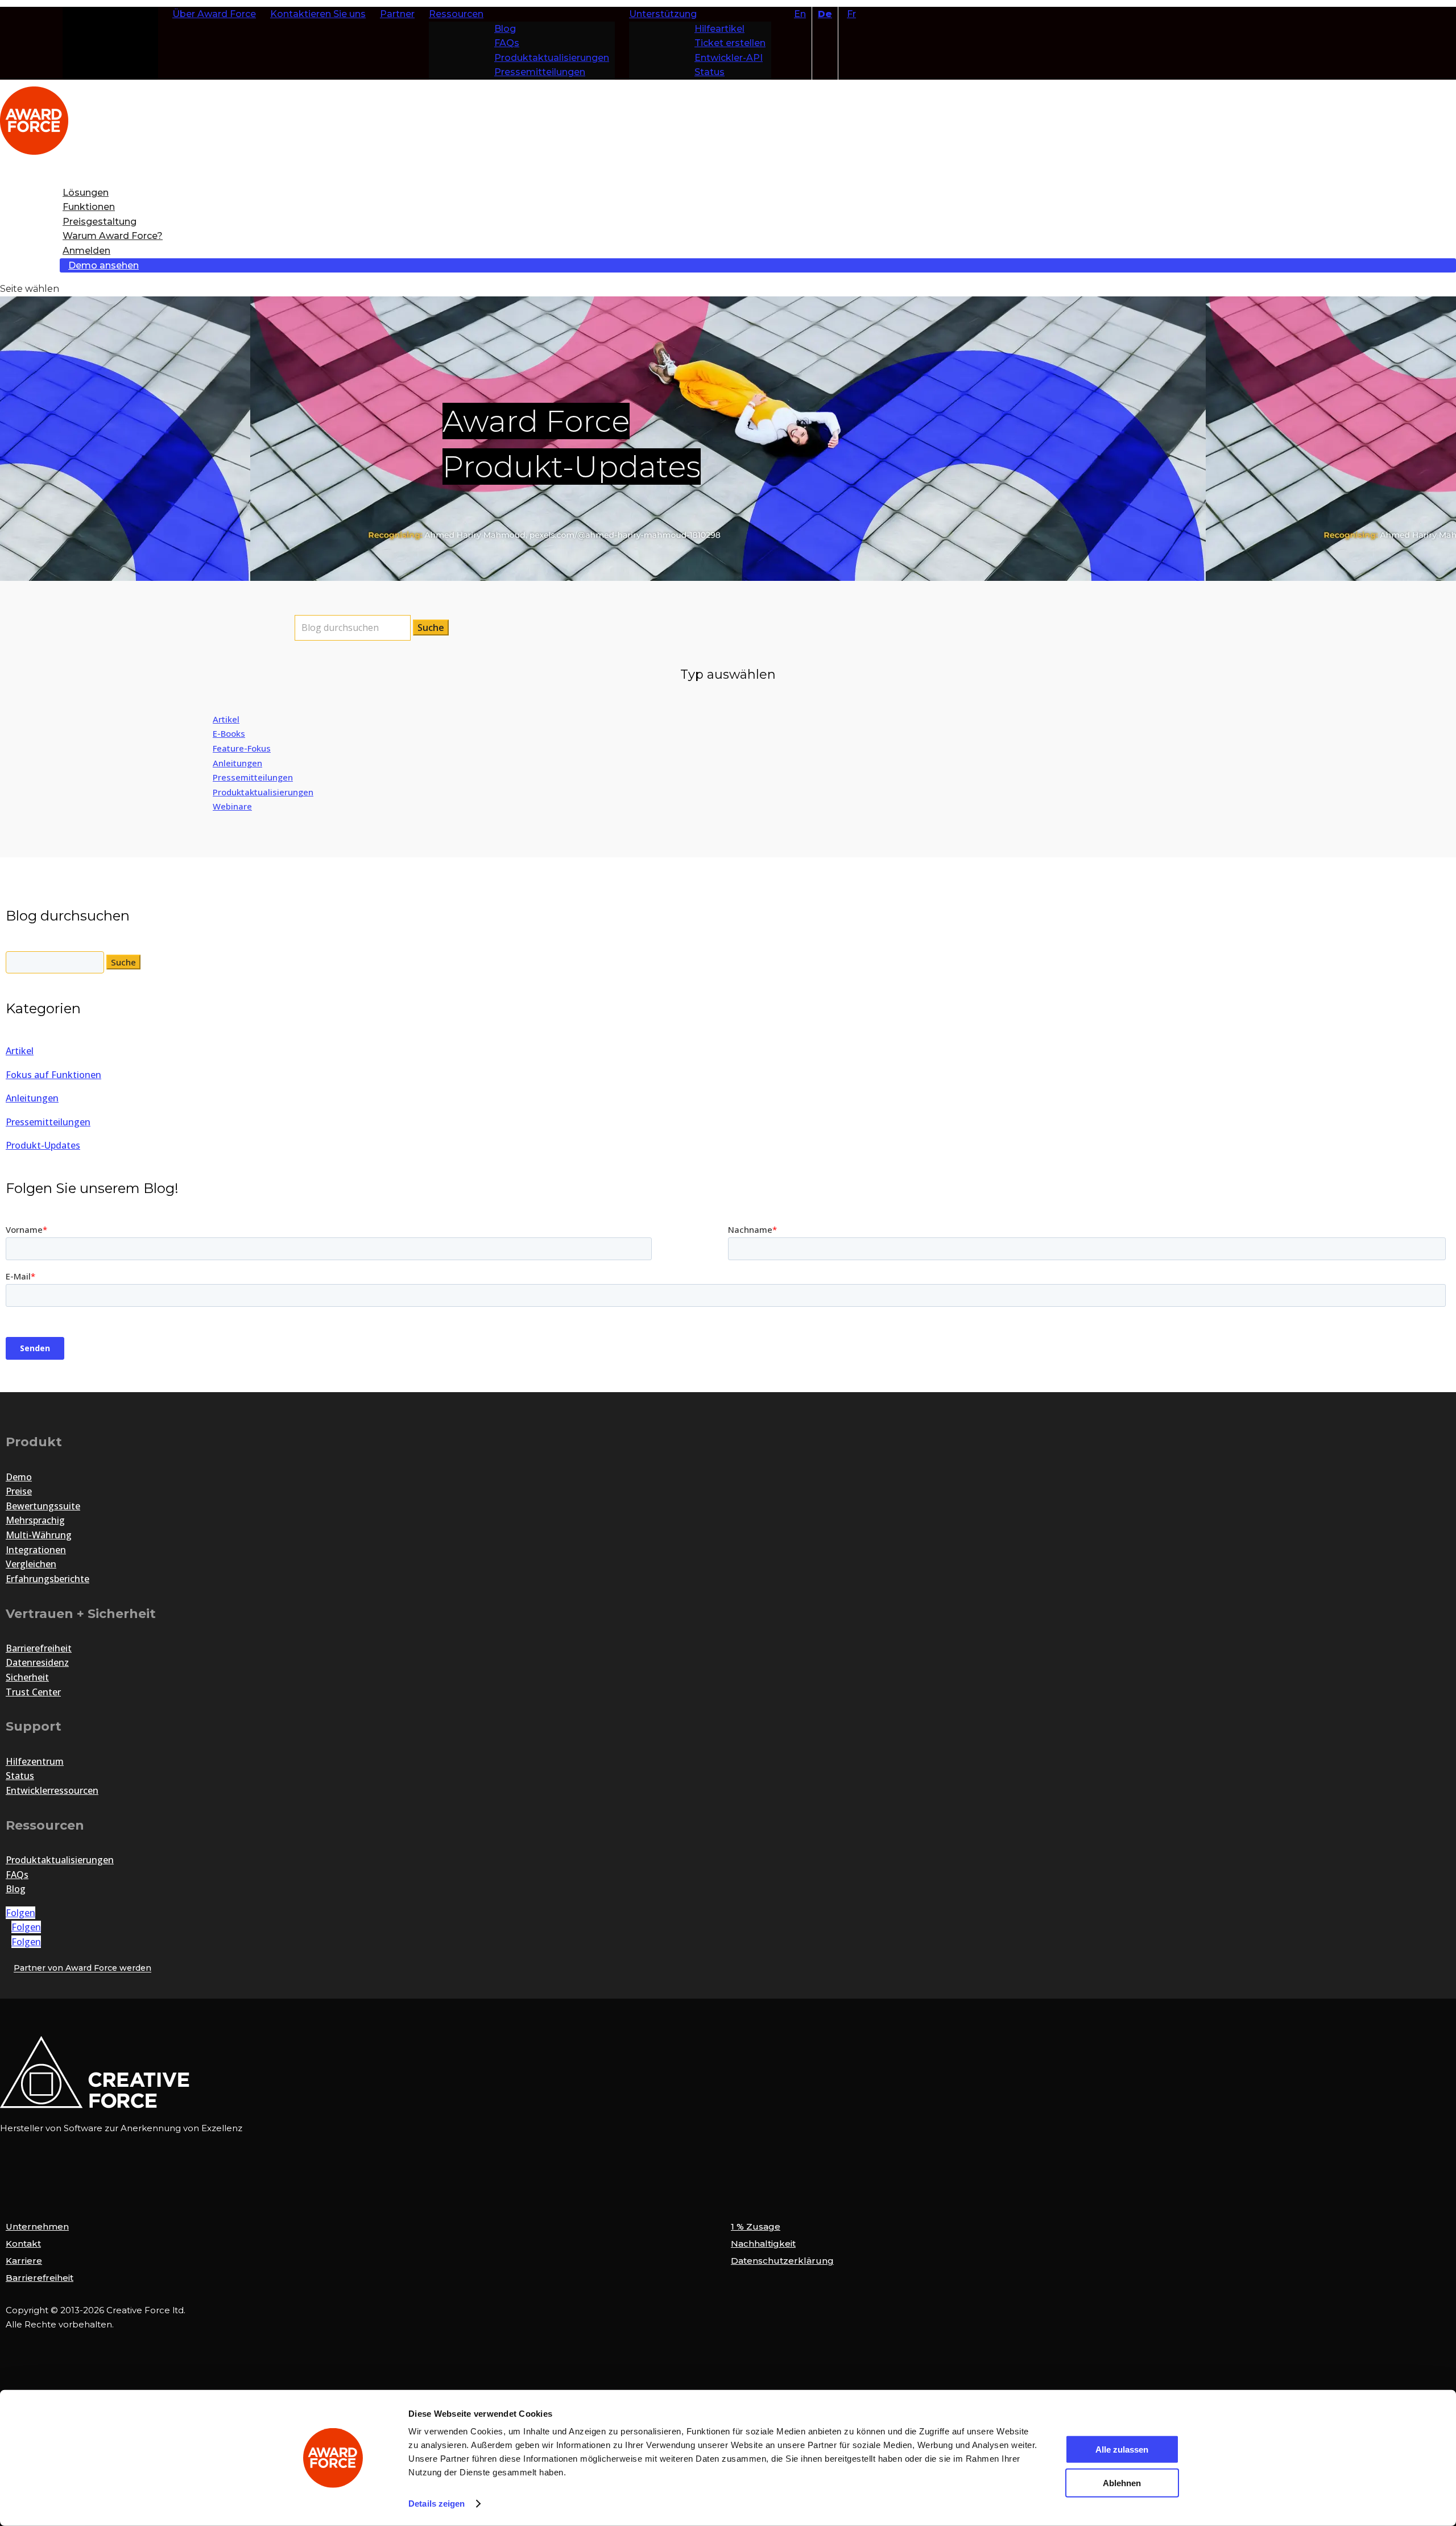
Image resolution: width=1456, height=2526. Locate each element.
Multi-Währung (39, 1535)
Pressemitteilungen (540, 72)
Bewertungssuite (43, 1506)
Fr (851, 14)
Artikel (226, 719)
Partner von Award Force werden (82, 1968)
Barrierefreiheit (39, 1648)
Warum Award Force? (113, 236)
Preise (19, 1491)
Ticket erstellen (730, 43)
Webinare (232, 806)
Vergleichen (31, 1564)
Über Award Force (214, 14)
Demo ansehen (104, 265)
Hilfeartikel (719, 29)
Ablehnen (1122, 2482)
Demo (19, 1477)
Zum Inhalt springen (112, 14)
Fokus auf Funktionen (53, 1075)
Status (710, 72)
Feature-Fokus (242, 748)
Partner (397, 14)
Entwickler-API (729, 58)
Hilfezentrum (35, 1761)
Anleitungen (237, 763)
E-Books (229, 733)
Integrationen (36, 1550)
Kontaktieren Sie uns (318, 14)
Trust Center (33, 1692)
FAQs (507, 43)
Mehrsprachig (35, 1520)
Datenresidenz (37, 1662)
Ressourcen (456, 14)
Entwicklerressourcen (52, 1790)
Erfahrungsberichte (47, 1579)
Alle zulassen (1122, 2449)
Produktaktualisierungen (552, 58)
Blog (505, 29)
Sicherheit (27, 1677)
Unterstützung (663, 14)
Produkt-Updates (43, 1145)
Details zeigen (437, 2504)
